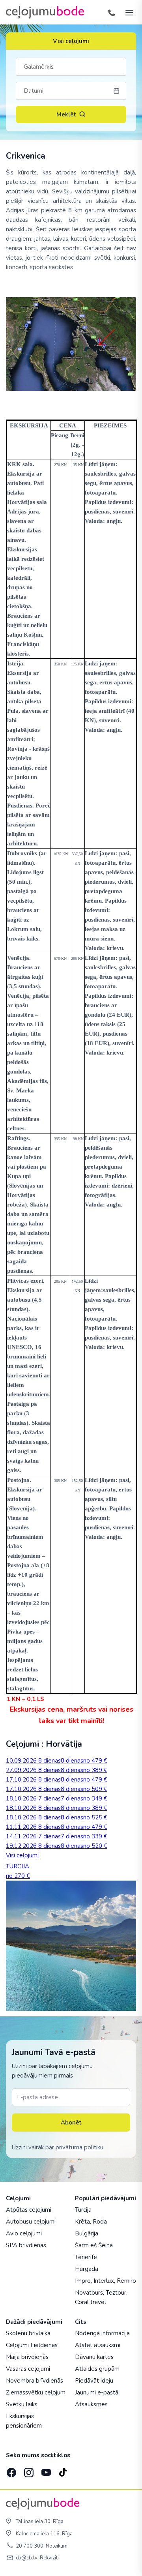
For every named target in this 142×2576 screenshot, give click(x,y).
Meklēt (66, 114)
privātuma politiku (79, 2147)
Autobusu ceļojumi (31, 2222)
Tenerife (86, 2257)
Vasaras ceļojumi (28, 2369)
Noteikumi (57, 2546)
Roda (100, 2222)
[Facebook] (11, 2470)
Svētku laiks (22, 2404)
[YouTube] (45, 2470)
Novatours (89, 2293)
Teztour (116, 2293)
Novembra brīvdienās (35, 2381)
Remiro (126, 2281)
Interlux (104, 2281)
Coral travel (91, 2302)
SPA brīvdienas (26, 2245)
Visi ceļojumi (71, 41)
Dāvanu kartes (94, 2357)
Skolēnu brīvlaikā (28, 2333)
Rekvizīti (49, 2558)
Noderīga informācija (102, 2333)
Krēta (82, 2222)
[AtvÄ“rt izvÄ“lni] (127, 12)
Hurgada (87, 2269)
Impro (83, 2281)
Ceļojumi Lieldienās (32, 2345)
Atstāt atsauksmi (98, 2345)
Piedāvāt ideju (94, 2381)
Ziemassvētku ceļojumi (36, 2392)
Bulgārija (87, 2233)
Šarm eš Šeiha (94, 2245)
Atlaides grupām (97, 2369)
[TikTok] (63, 2470)
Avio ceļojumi (24, 2233)
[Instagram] (28, 2470)
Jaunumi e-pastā (97, 2392)
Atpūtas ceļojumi (29, 2210)
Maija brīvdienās (27, 2357)
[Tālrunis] (111, 12)
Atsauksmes (91, 2404)
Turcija (83, 2210)
